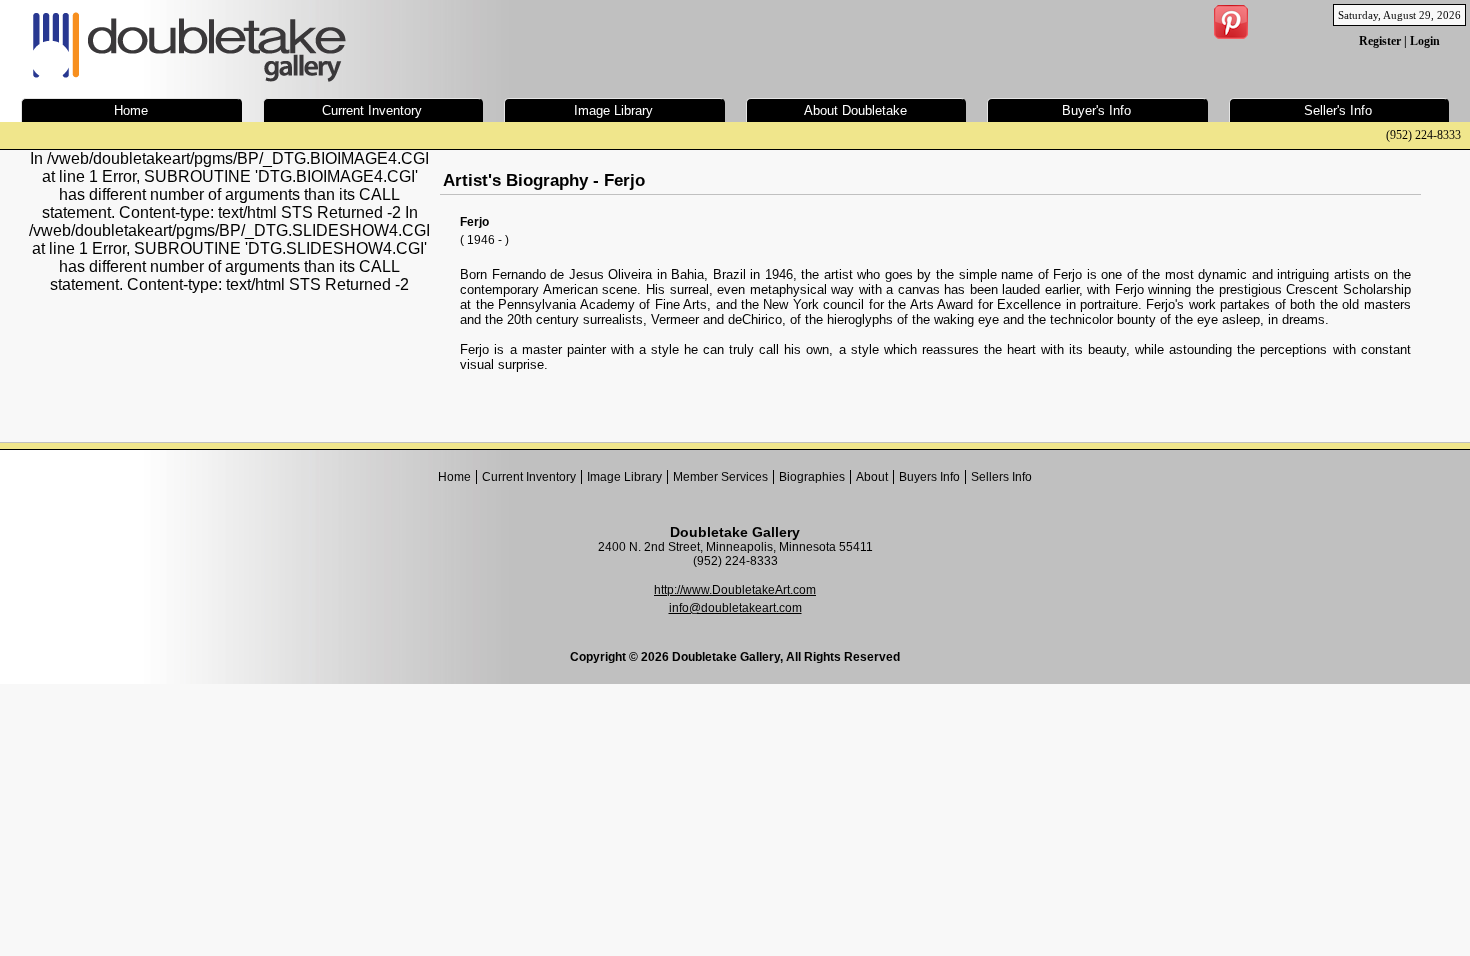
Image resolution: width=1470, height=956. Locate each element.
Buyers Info (929, 477)
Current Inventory (529, 477)
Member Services (720, 477)
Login (1425, 41)
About (872, 477)
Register (1380, 41)
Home (454, 477)
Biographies (812, 477)
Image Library (624, 477)
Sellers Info (1001, 477)
